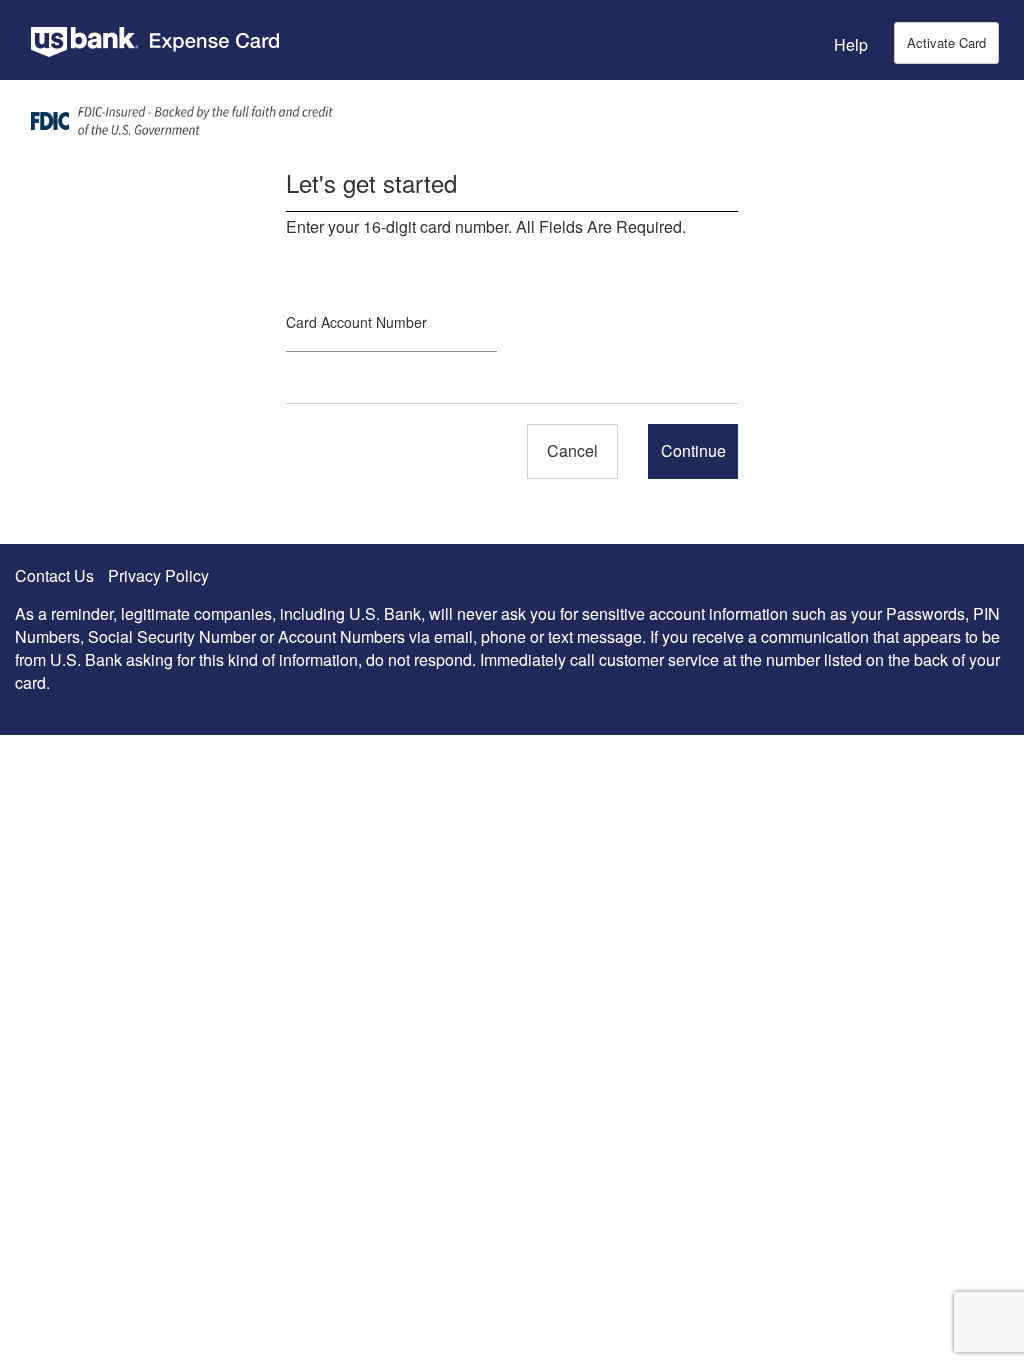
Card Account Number (356, 322)
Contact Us (54, 575)
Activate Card (946, 42)
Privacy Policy (158, 575)
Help (851, 44)
